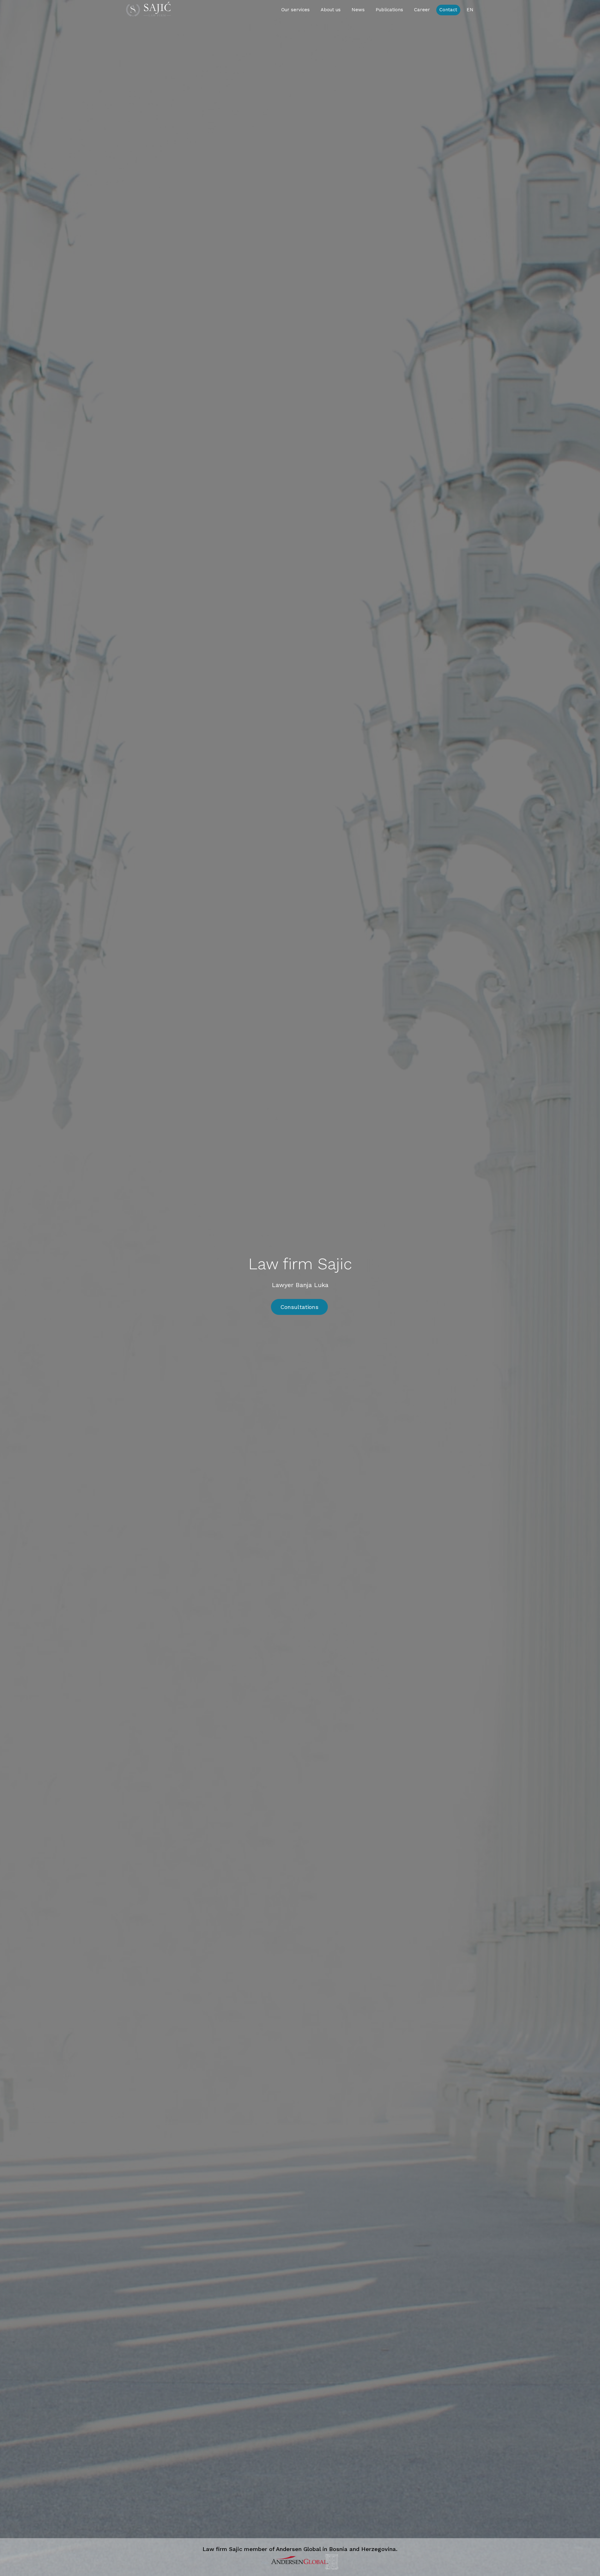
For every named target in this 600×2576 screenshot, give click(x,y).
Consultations (299, 1307)
